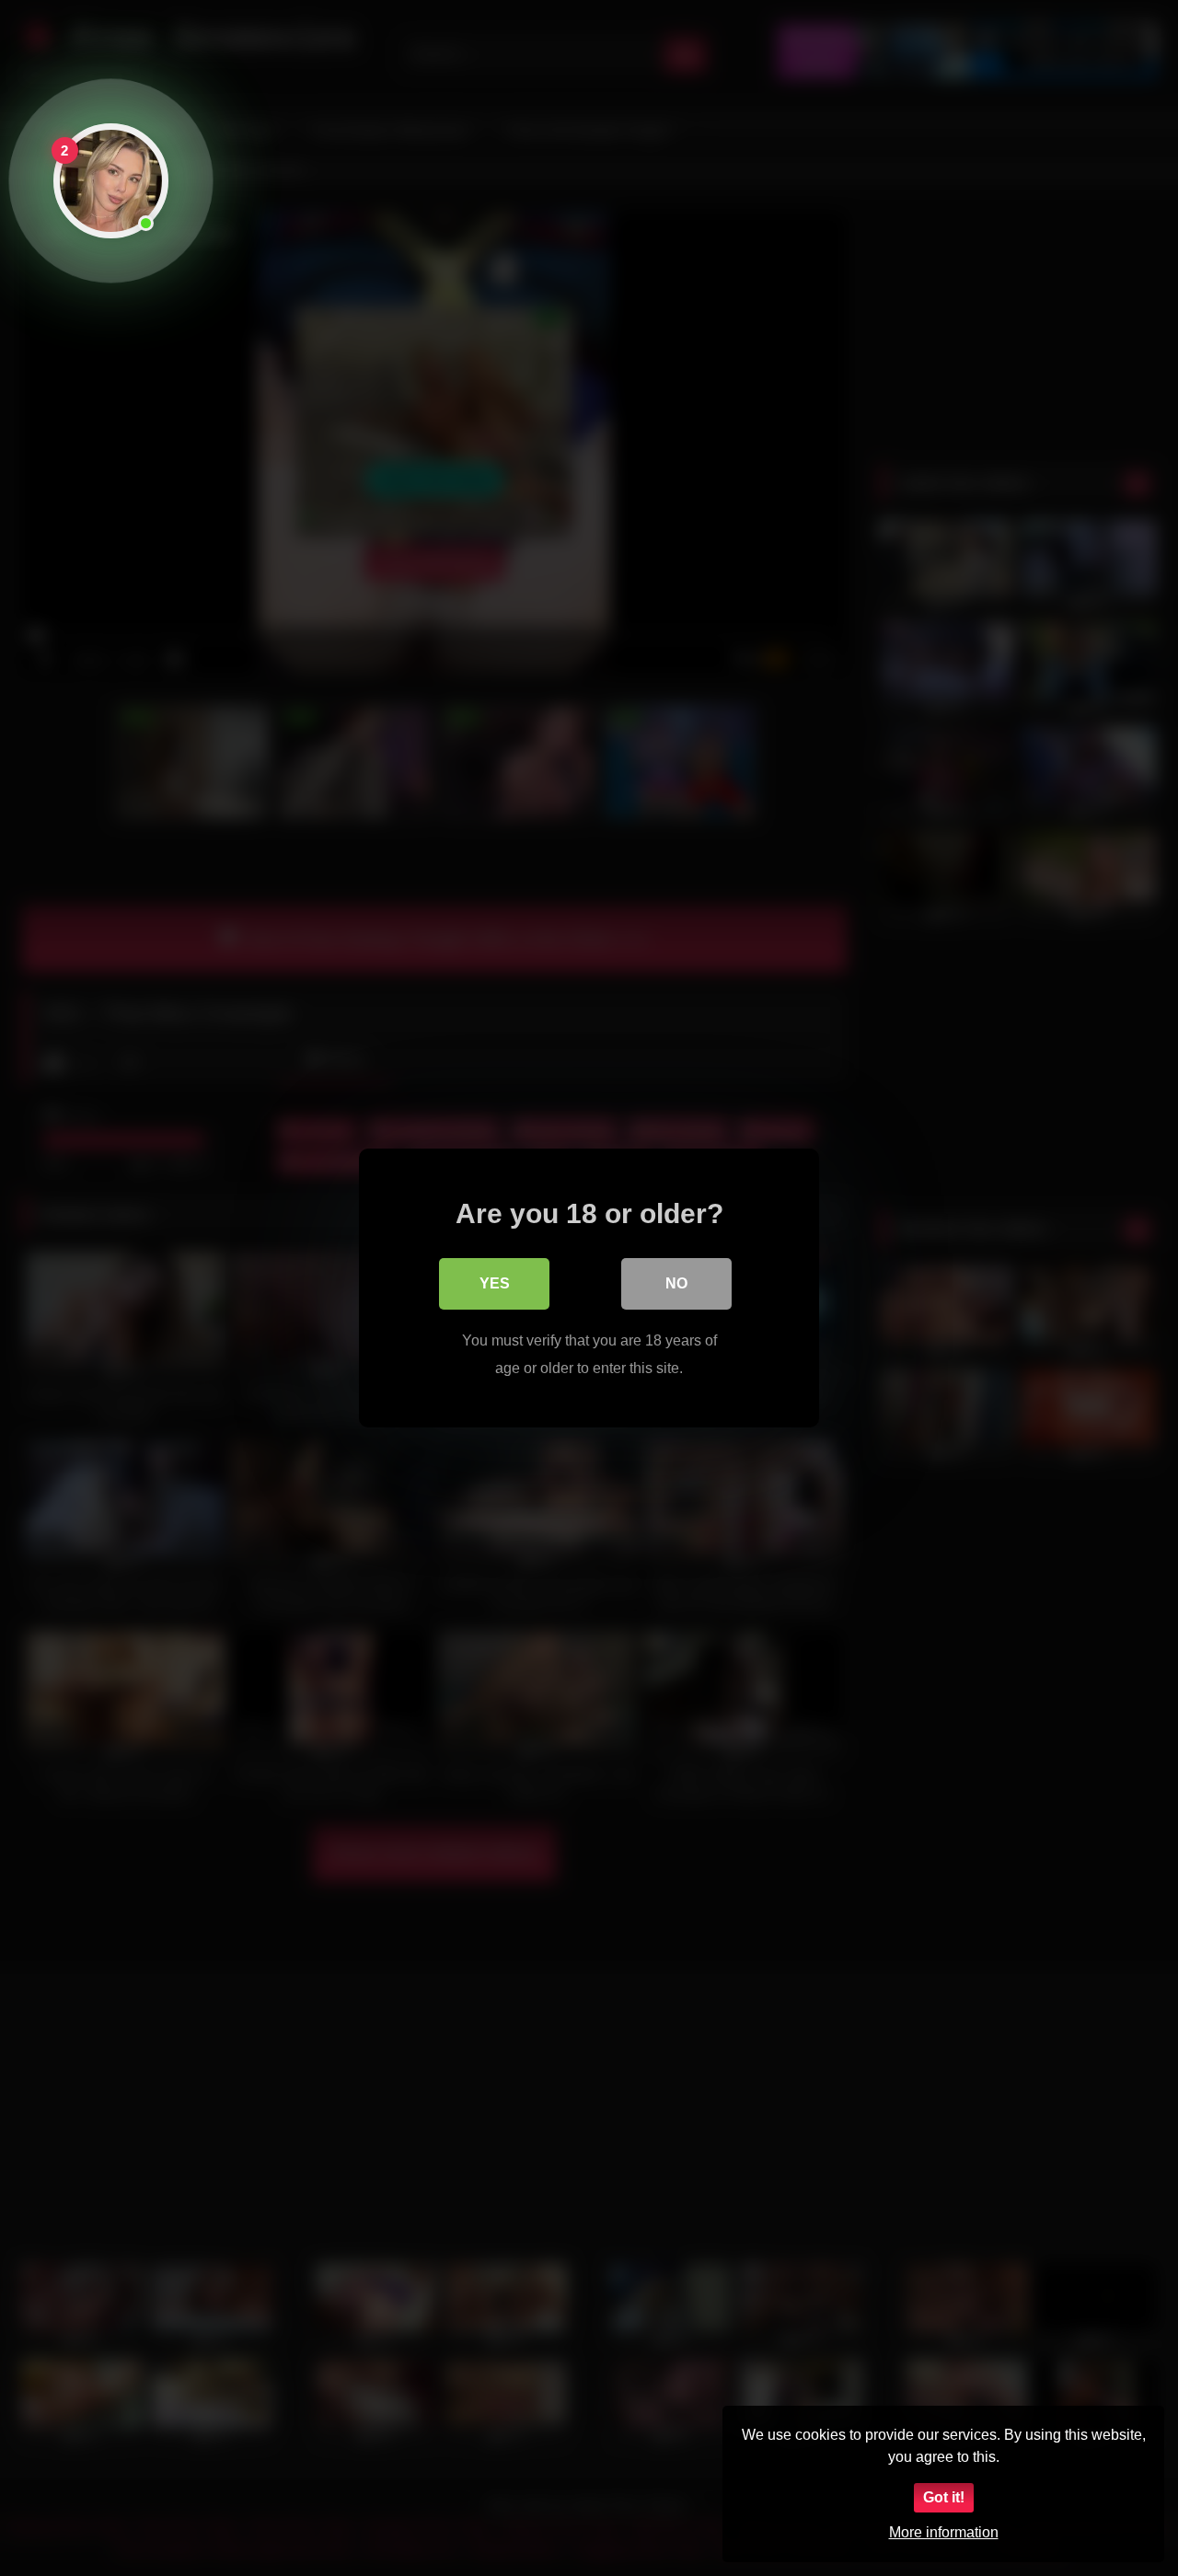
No (676, 1283)
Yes (495, 1283)
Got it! (944, 2497)
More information (944, 2532)
